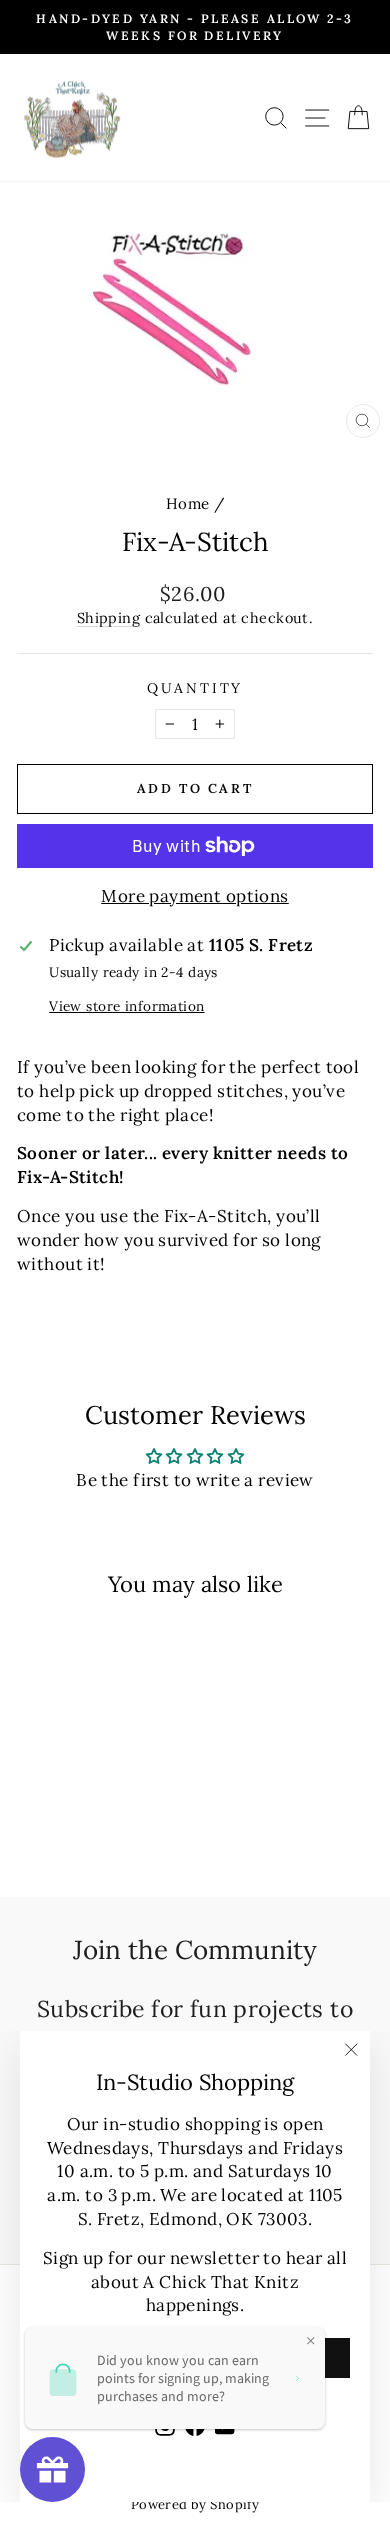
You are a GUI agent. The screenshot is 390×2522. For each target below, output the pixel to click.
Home (188, 503)
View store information (126, 1006)
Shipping (108, 617)
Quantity (195, 688)
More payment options (195, 896)
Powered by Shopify (195, 2504)
